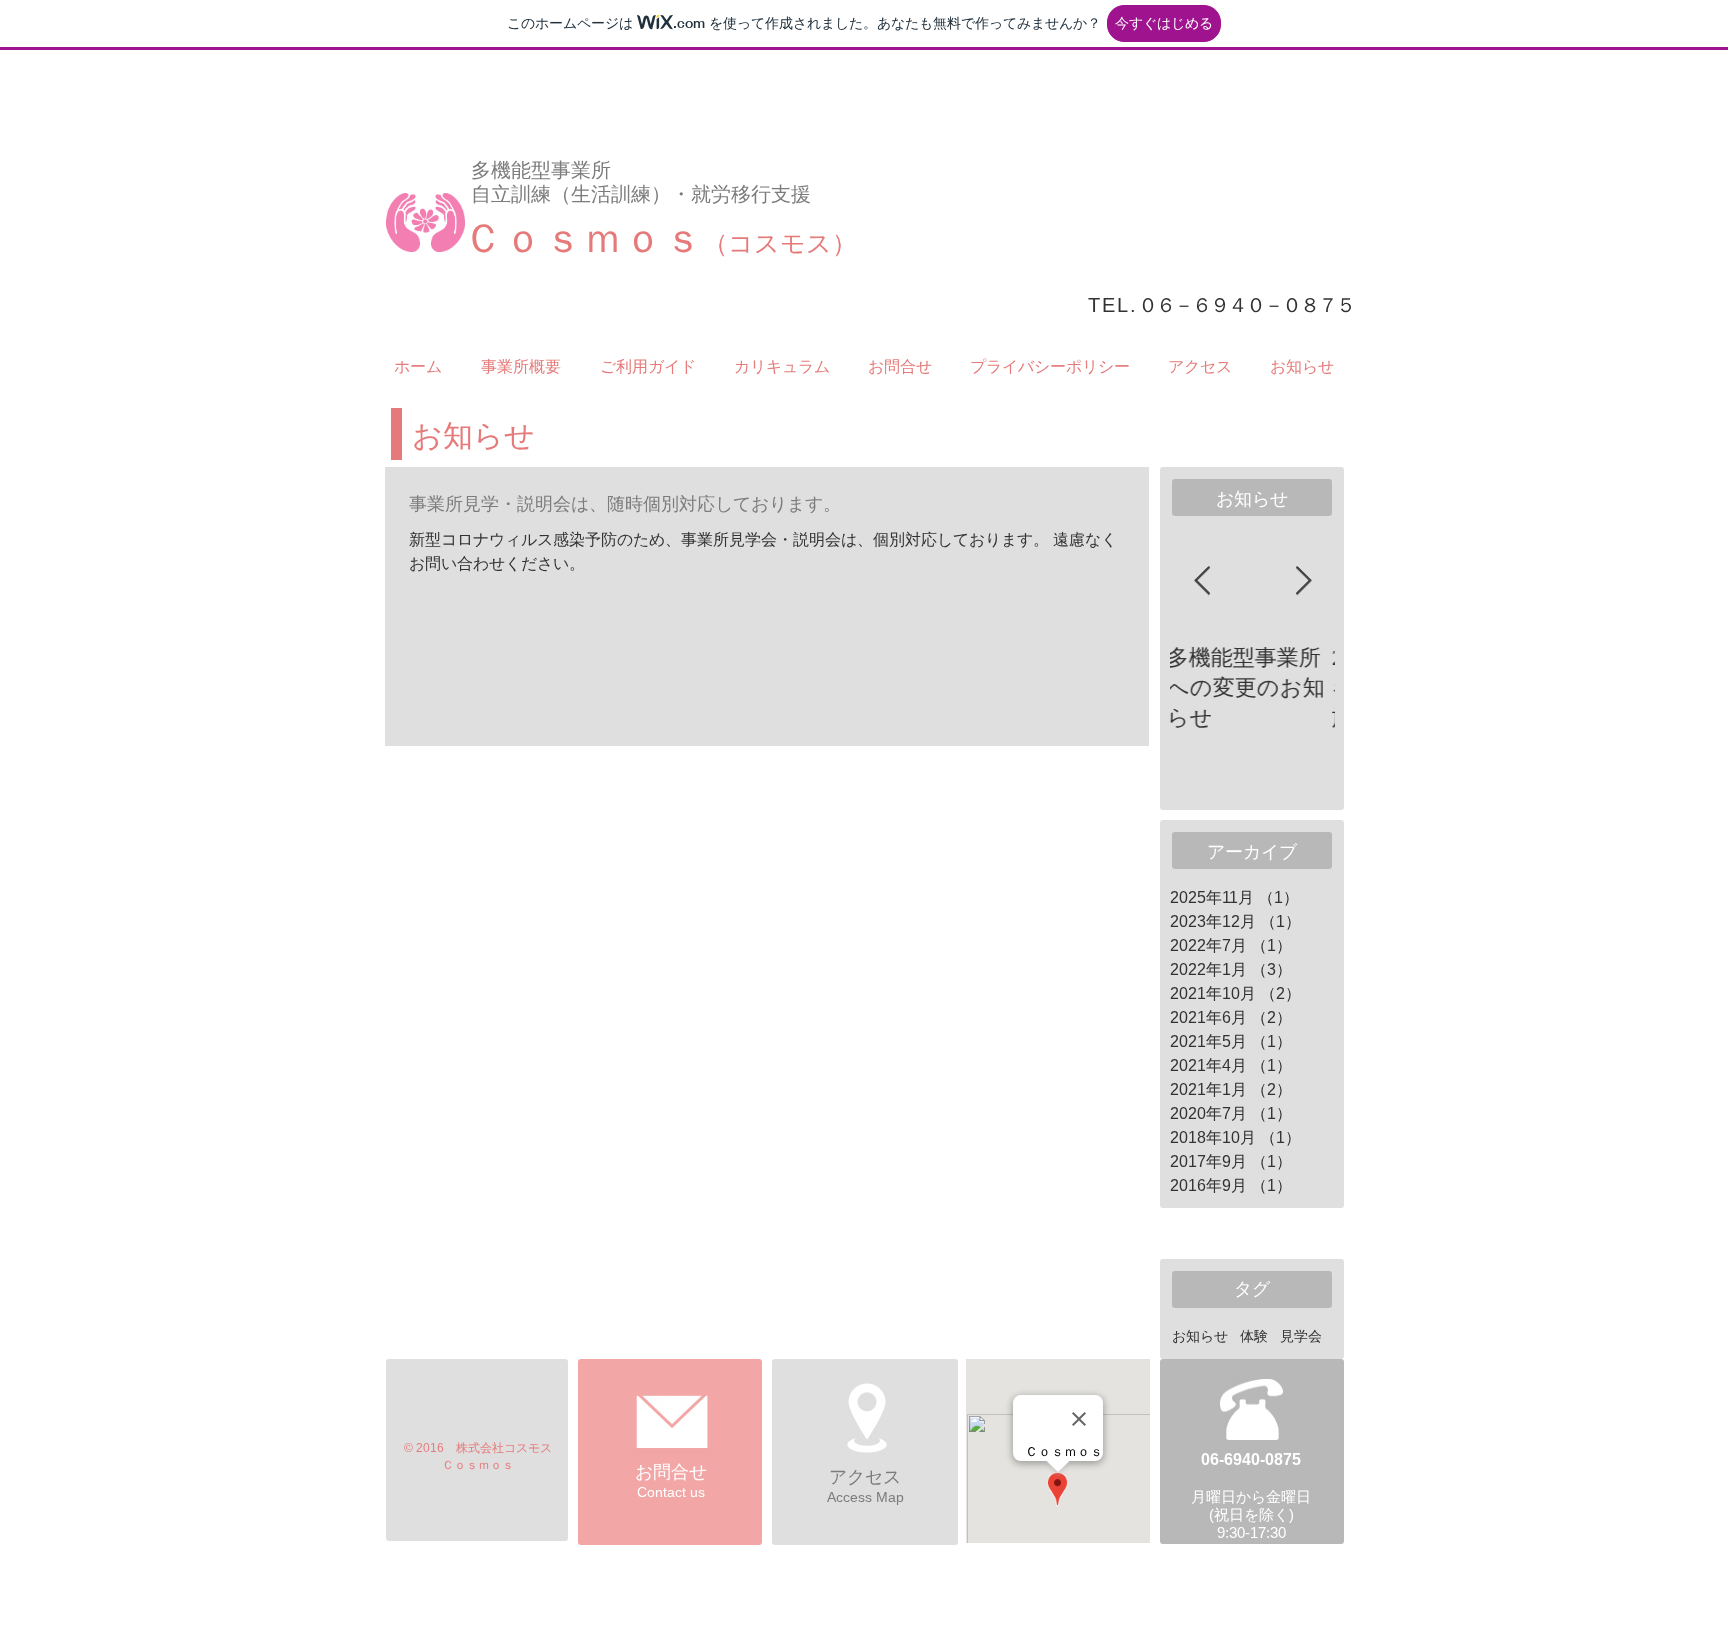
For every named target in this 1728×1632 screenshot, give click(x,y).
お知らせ (1200, 1336)
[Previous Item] (1202, 581)
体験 (1254, 1336)
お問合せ (671, 1472)
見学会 (1301, 1336)
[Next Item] (1303, 581)
